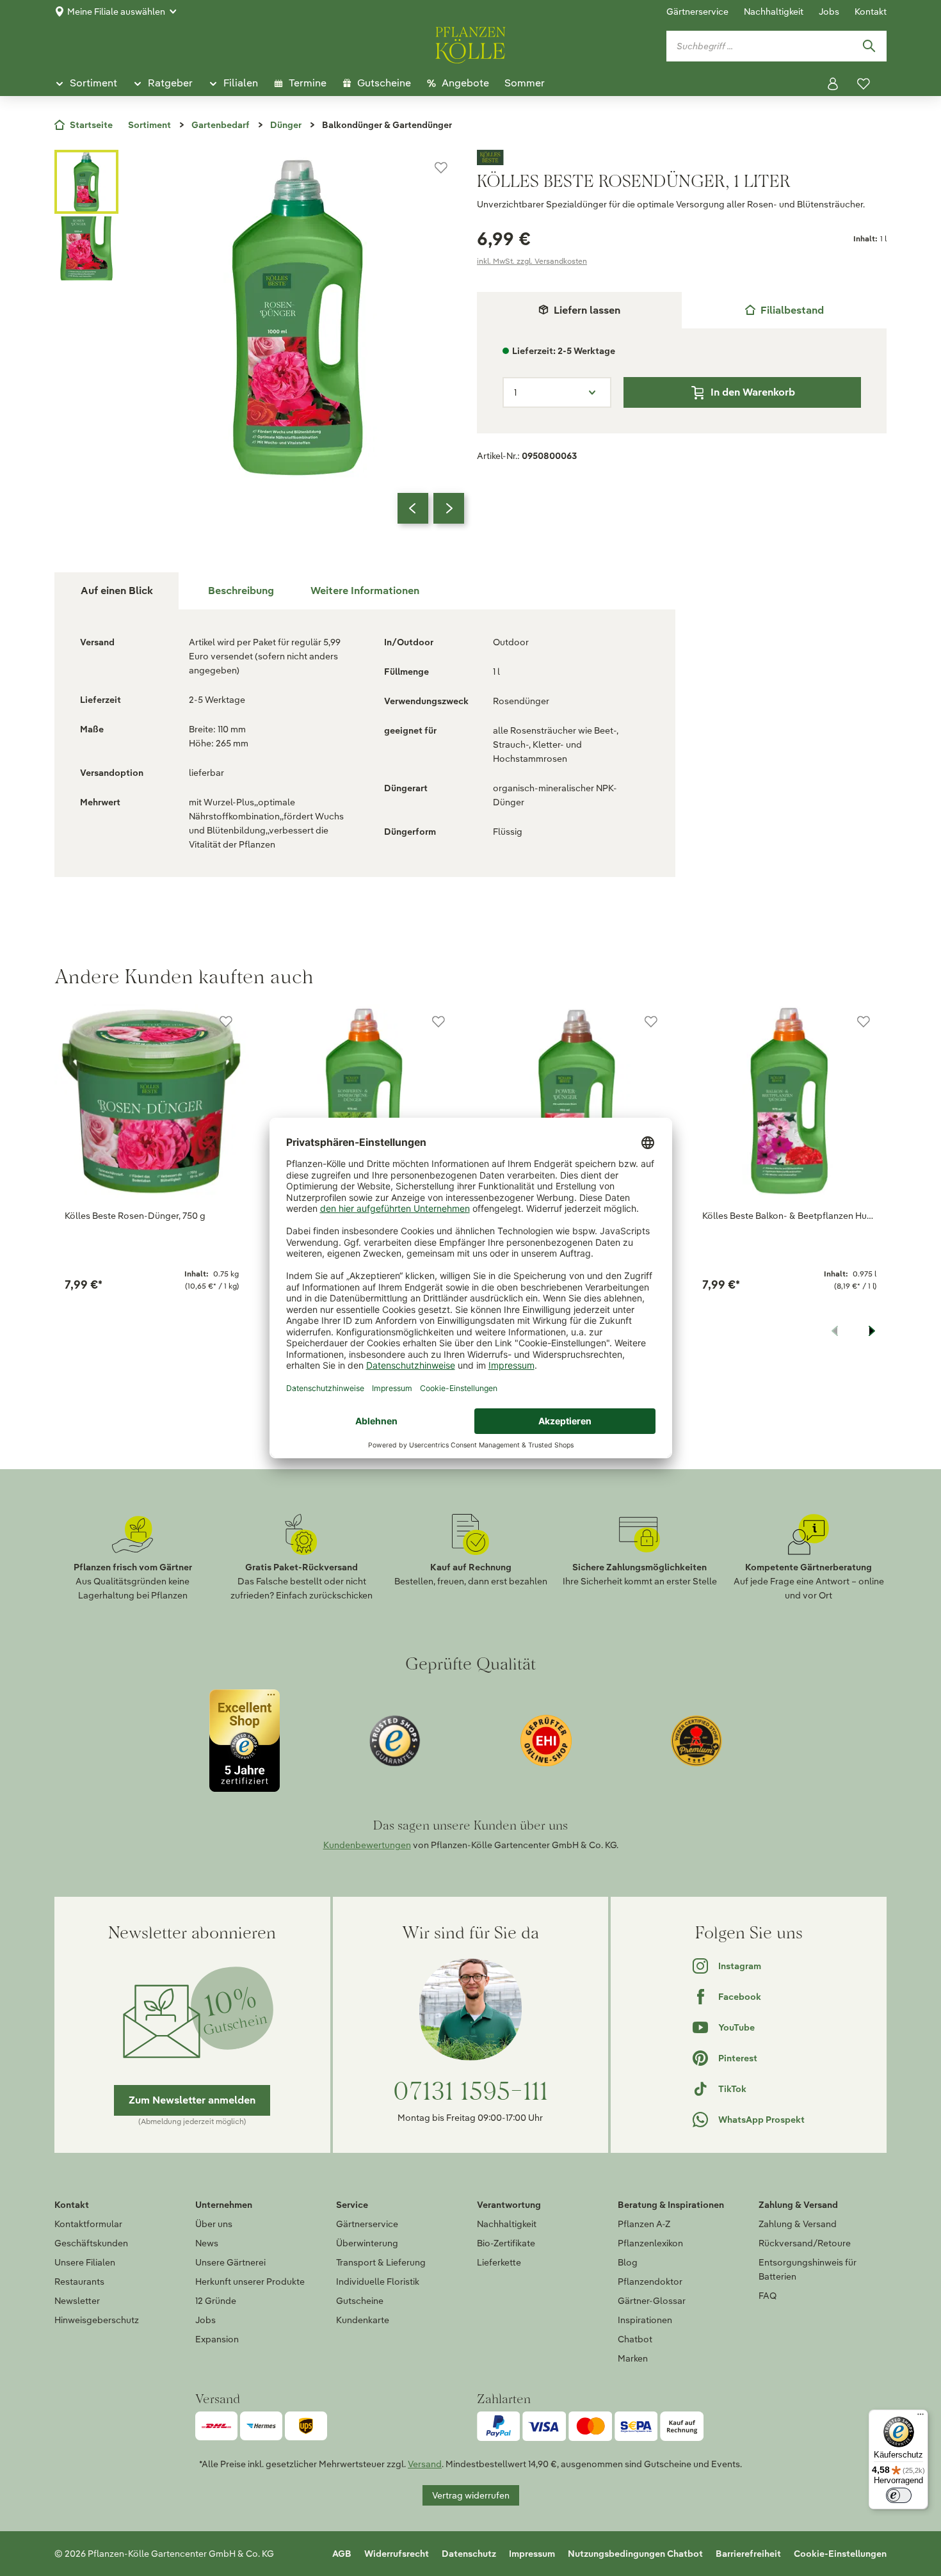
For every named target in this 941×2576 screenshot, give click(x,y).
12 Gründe (216, 2301)
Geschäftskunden (91, 2243)
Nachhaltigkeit (774, 12)
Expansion (217, 2339)
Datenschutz (469, 2554)
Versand (425, 2464)
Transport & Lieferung (381, 2262)
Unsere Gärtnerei (230, 2262)
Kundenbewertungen (367, 1845)
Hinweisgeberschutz (97, 2320)
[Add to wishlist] (226, 1022)
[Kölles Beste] (682, 157)
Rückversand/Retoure (805, 2243)
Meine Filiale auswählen (116, 12)
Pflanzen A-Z (644, 2224)
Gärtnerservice (697, 12)
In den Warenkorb (753, 392)
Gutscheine (360, 2301)
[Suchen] (869, 46)
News (207, 2243)
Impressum (532, 2554)
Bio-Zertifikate (506, 2243)
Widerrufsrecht (397, 2554)
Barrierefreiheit (748, 2554)
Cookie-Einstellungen (840, 2554)
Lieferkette (499, 2262)
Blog (628, 2262)
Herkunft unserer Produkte (250, 2282)
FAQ (768, 2296)
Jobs (829, 12)
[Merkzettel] (864, 84)
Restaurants (79, 2282)
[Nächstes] (449, 508)
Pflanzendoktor (650, 2282)
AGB (342, 2554)
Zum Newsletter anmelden (192, 2100)
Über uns (214, 2224)
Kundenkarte (363, 2320)
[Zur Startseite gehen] (470, 43)
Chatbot (635, 2339)
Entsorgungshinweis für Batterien (808, 2269)
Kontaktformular (88, 2224)
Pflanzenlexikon (650, 2243)
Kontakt (871, 12)
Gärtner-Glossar (652, 2301)
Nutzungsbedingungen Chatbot (635, 2554)
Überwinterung (367, 2243)
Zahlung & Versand (798, 2224)
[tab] (784, 310)
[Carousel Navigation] (431, 508)
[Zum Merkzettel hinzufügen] (441, 168)
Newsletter (77, 2301)
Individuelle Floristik (378, 2282)
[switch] (899, 2495)
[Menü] (921, 2417)
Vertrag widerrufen (471, 2495)
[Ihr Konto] (833, 84)
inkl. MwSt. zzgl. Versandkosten (532, 261)
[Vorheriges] (413, 508)
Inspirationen (645, 2320)
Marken (633, 2358)
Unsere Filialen (85, 2262)
